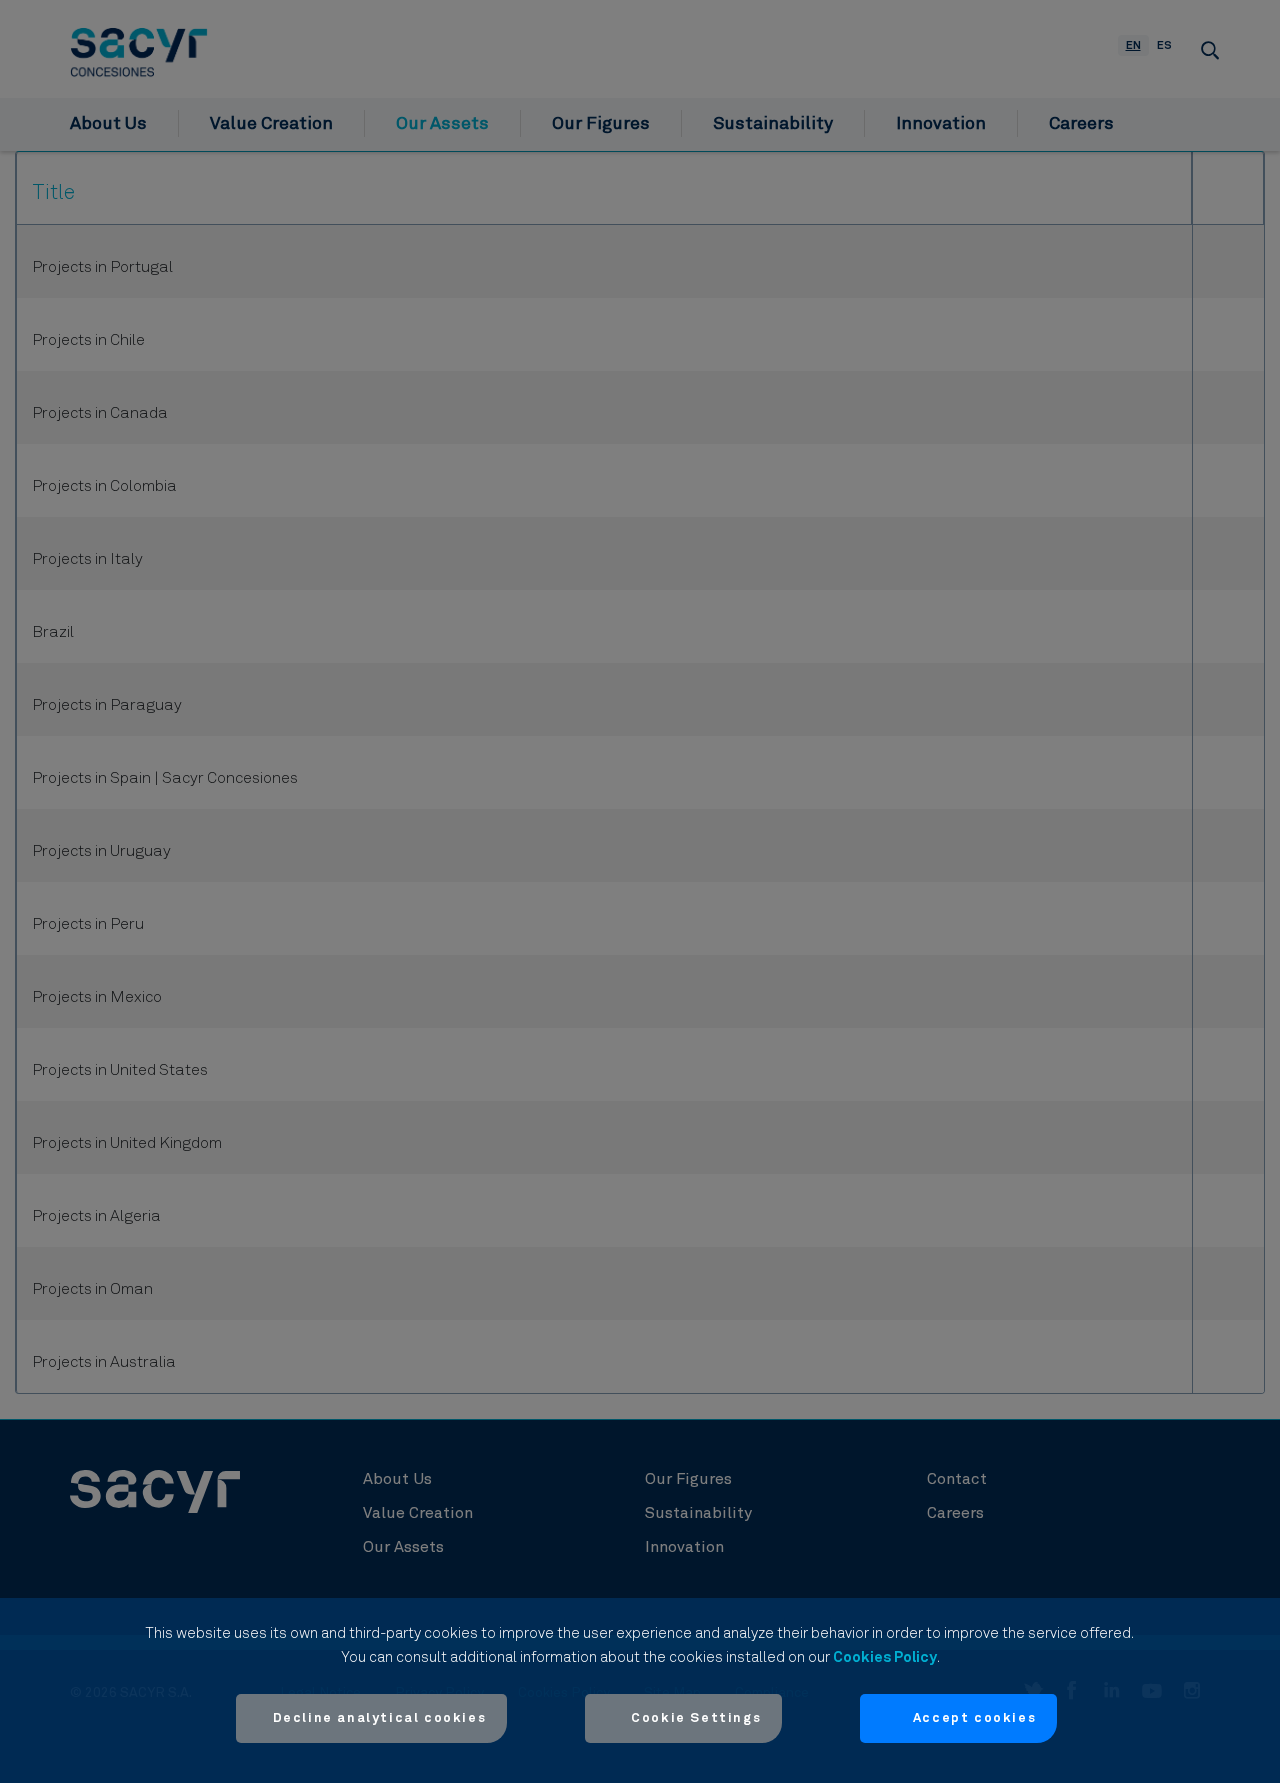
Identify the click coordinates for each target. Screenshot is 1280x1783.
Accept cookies (974, 1718)
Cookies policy (885, 1657)
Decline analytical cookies (380, 1718)
